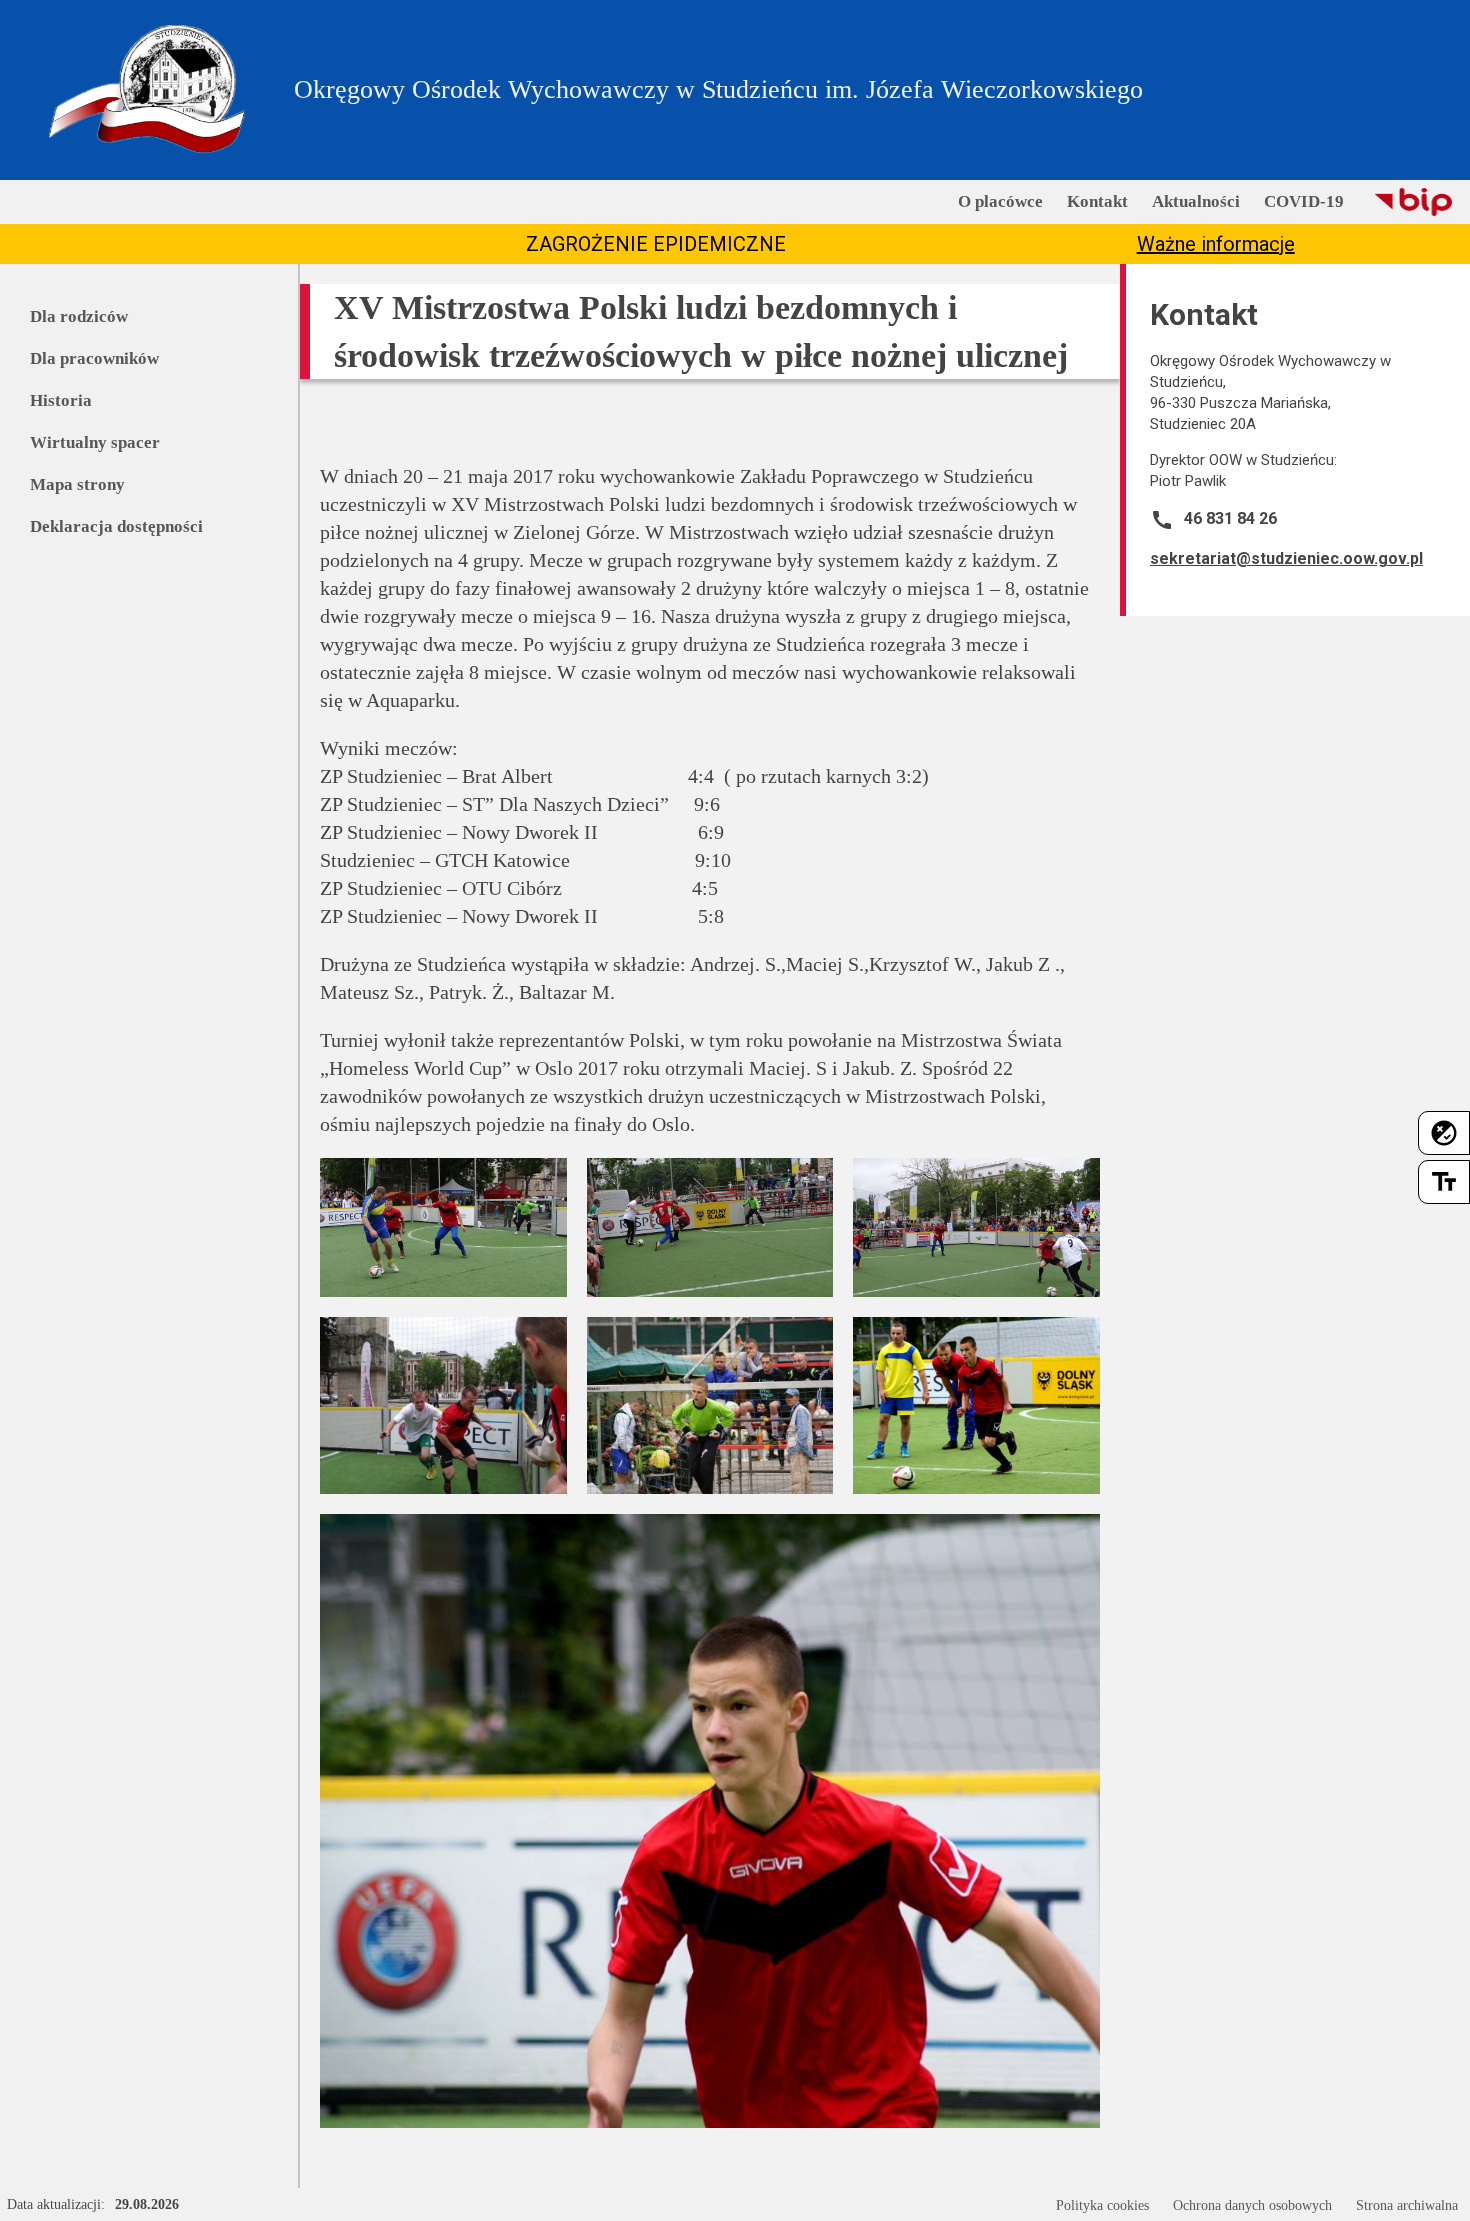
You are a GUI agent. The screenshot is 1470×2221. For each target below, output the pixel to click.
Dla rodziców (79, 316)
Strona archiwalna (1407, 2205)
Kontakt (1097, 201)
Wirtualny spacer (95, 442)
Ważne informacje (1216, 244)
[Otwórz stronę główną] (147, 90)
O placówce (1000, 201)
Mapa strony (77, 484)
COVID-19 (1304, 201)
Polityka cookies (1102, 2205)
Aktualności (1196, 201)
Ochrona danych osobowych (1252, 2205)
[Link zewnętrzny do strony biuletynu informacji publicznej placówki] (1413, 202)
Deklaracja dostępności (116, 526)
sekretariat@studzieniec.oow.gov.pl (1286, 558)
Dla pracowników (94, 358)
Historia (61, 400)
